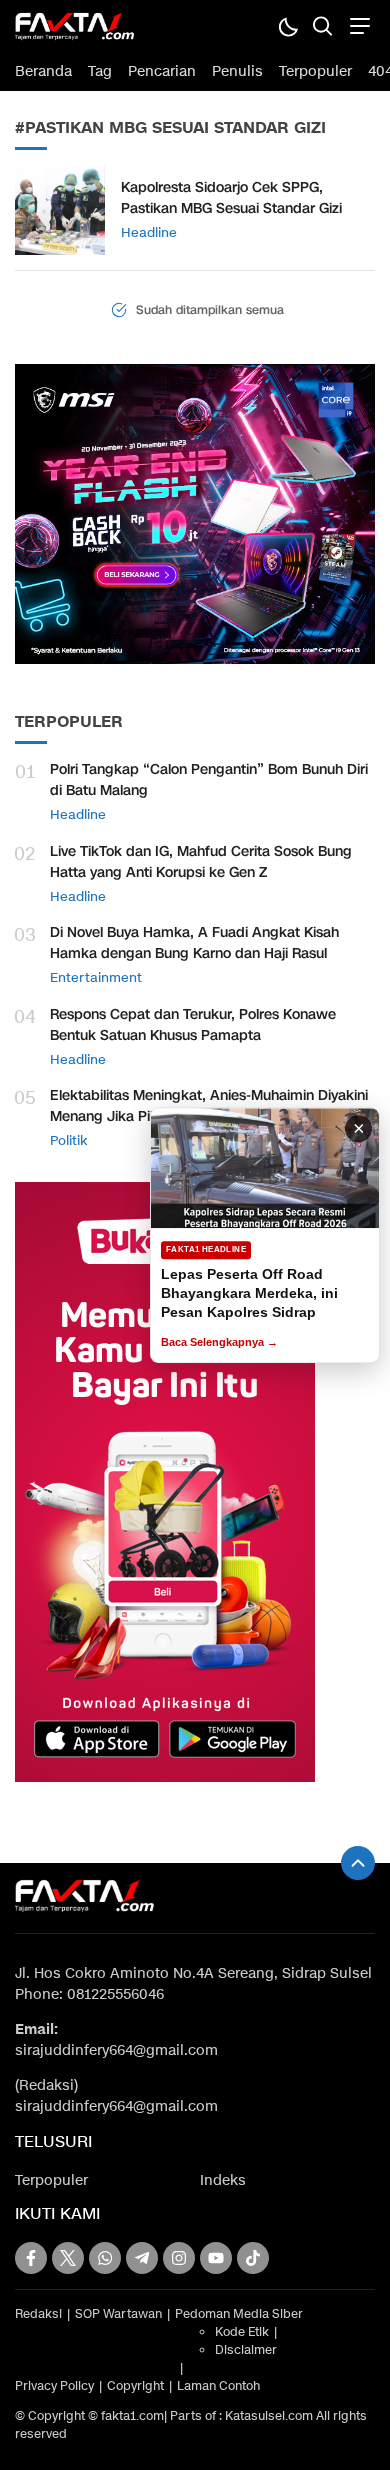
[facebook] (31, 2258)
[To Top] (358, 1863)
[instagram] (179, 2258)
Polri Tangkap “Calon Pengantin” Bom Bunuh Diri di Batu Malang (209, 780)
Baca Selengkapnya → (219, 1342)
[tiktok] (253, 2258)
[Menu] (357, 25)
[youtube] (216, 2258)
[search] (322, 25)
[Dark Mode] (287, 25)
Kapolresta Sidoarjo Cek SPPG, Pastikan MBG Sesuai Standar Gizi (231, 198)
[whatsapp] (105, 2258)
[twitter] (68, 2258)
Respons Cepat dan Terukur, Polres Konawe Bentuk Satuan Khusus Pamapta (193, 1025)
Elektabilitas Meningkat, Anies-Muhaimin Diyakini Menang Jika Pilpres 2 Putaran (209, 1106)
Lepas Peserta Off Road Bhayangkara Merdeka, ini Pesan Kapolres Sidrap (249, 1293)
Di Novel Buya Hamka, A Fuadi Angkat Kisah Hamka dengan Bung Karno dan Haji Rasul (194, 943)
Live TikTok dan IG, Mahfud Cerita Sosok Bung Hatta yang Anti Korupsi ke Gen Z (201, 862)
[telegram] (142, 2258)
